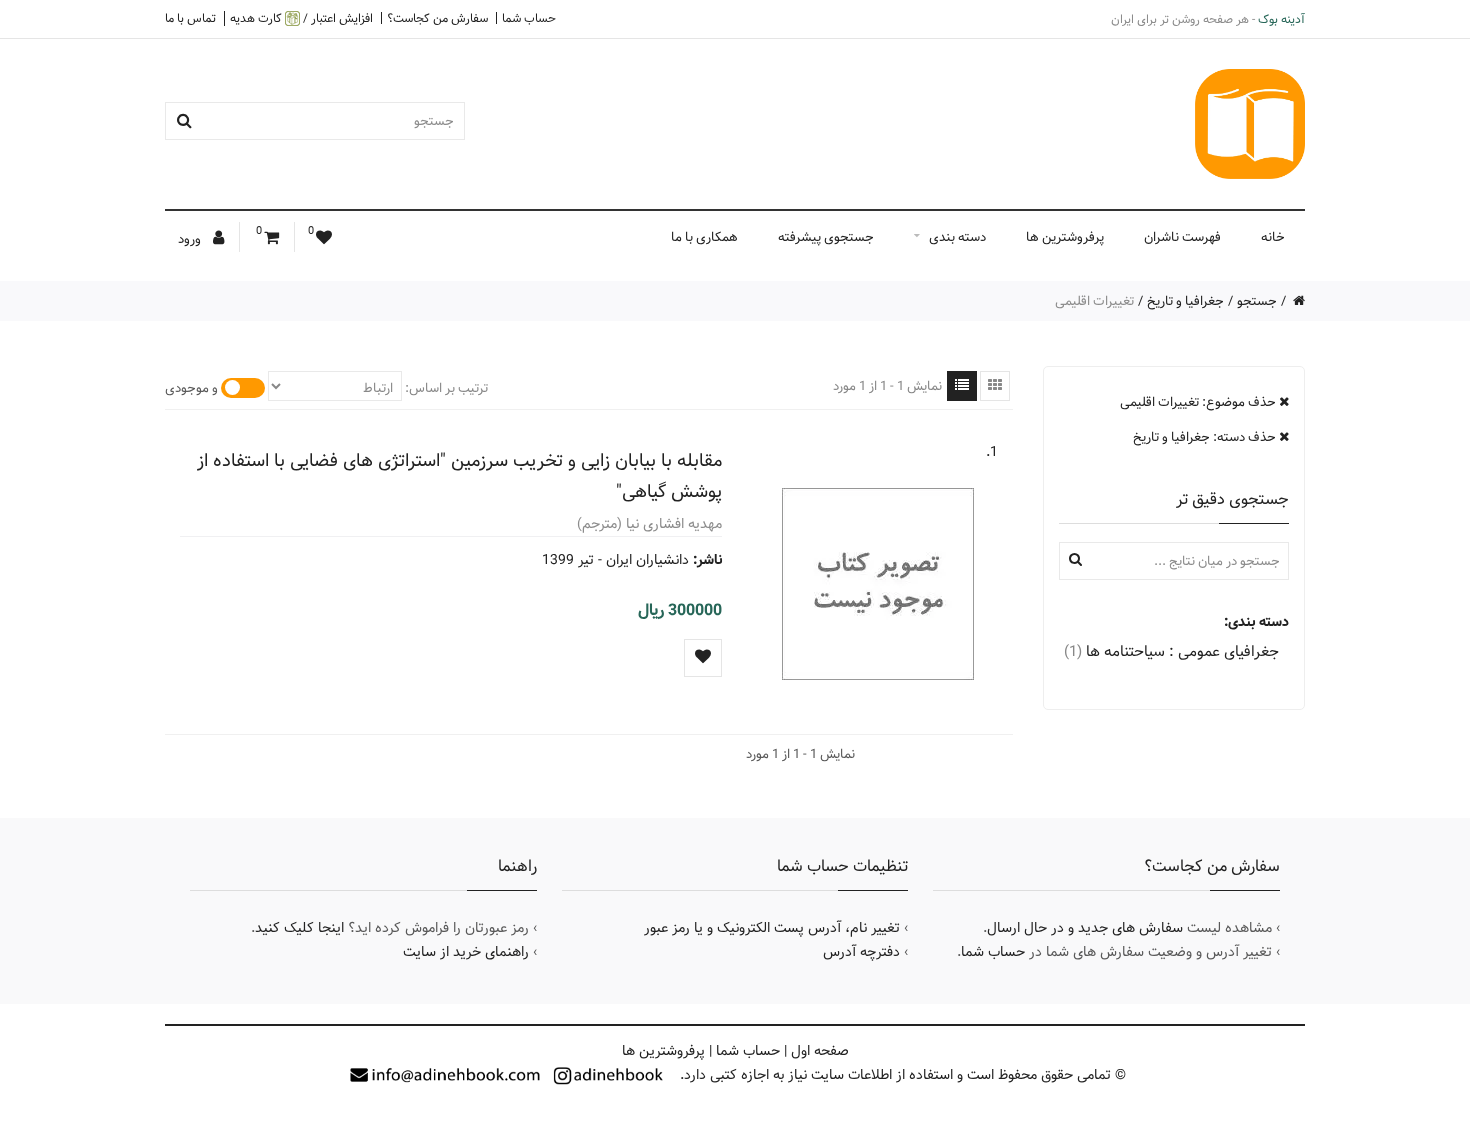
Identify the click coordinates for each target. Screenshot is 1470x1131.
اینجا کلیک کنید (299, 928)
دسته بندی (957, 237)
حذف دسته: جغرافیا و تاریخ (1206, 437)
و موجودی (191, 388)
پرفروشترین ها (1065, 237)
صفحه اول (820, 1051)
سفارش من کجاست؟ (437, 18)
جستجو (1257, 301)
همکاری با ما (704, 237)
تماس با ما (190, 18)
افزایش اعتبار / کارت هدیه (301, 18)
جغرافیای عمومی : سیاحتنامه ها (1171, 651)
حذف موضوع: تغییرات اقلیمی (1199, 402)
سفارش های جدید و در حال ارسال (1085, 928)
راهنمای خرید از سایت (466, 952)
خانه (1273, 237)
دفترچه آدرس (861, 952)
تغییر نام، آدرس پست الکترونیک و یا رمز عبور (772, 928)
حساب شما (529, 18)
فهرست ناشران (1182, 237)
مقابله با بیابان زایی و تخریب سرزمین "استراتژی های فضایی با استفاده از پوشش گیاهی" (459, 476)
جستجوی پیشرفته (826, 237)
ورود (191, 239)
